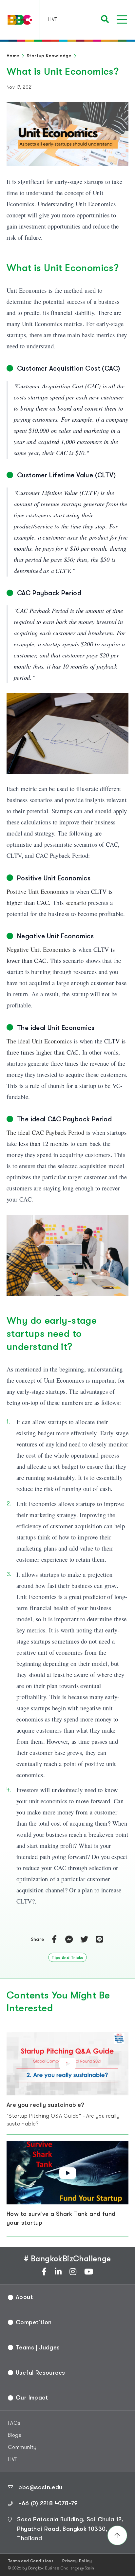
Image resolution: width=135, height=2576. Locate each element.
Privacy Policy (77, 2561)
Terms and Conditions (31, 2561)
